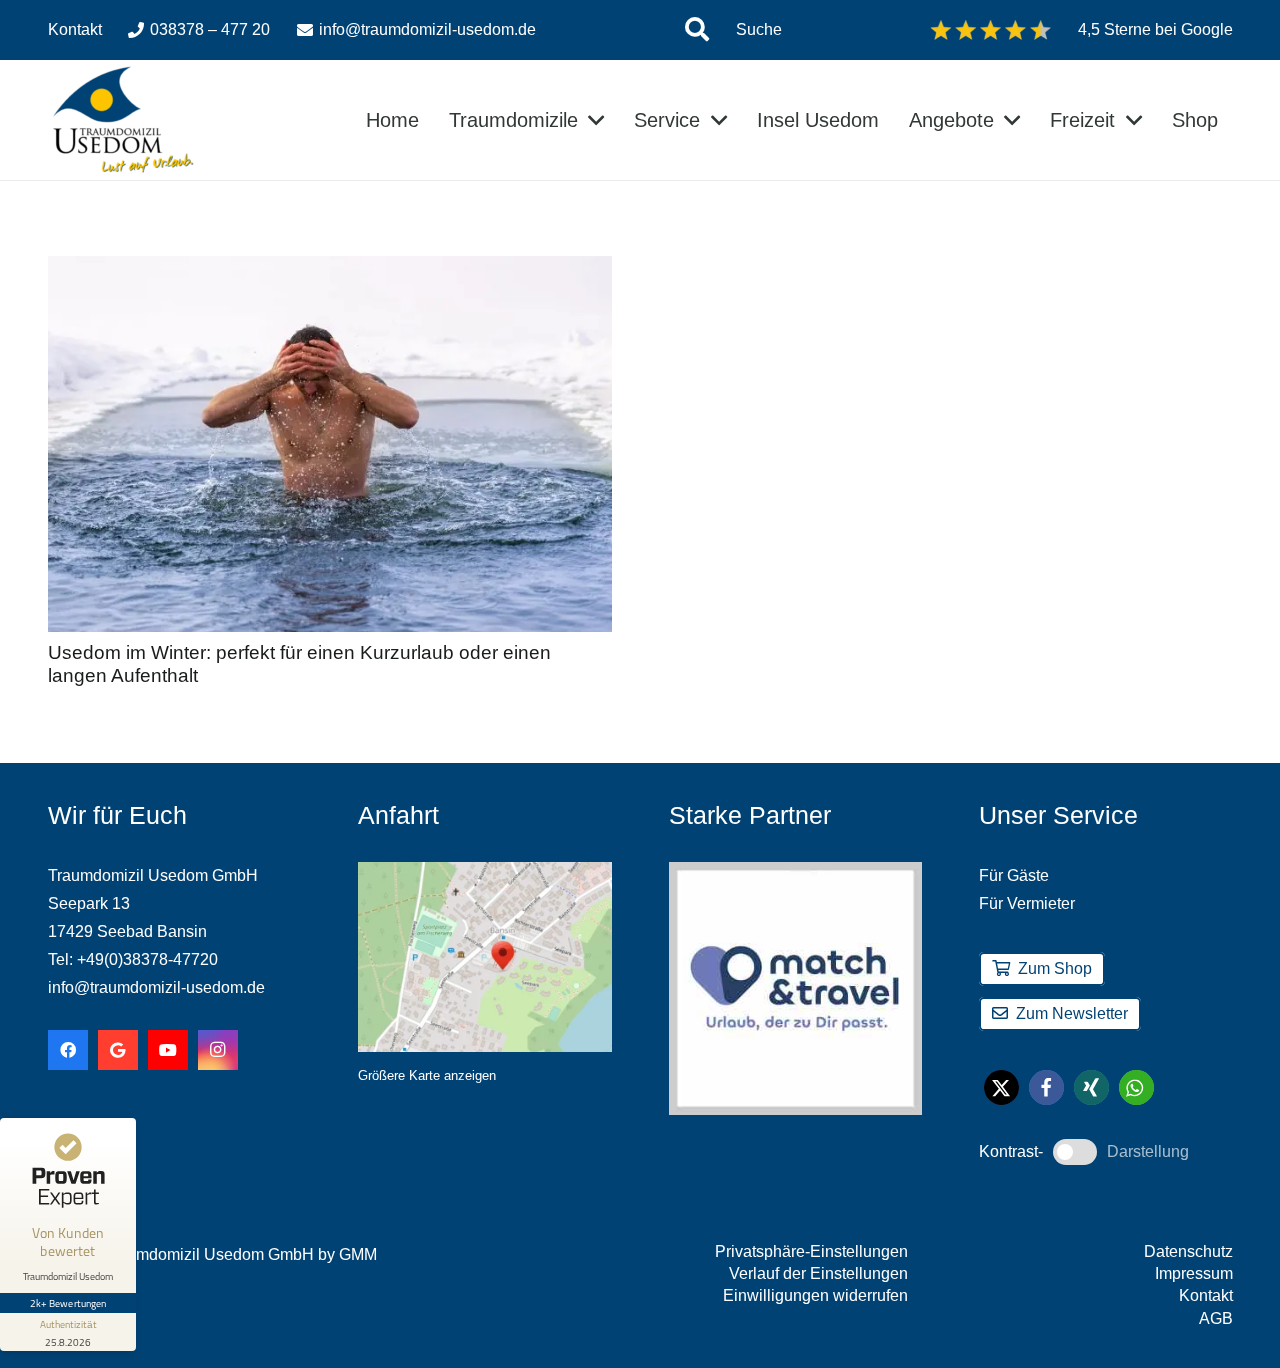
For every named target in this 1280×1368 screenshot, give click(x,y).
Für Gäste (1014, 875)
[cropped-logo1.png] (123, 120)
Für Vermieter (1027, 903)
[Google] (118, 1050)
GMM (358, 1254)
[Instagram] (218, 1050)
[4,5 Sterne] (990, 30)
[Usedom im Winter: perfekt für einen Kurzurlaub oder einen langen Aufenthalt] (330, 269)
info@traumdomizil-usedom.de (156, 987)
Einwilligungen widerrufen (815, 1295)
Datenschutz (1188, 1251)
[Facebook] (68, 1050)
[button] (696, 29)
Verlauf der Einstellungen (818, 1273)
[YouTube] (168, 1050)
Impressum (1194, 1273)
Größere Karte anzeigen (427, 1075)
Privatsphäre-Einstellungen (811, 1251)
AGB (1216, 1318)
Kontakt (1206, 1295)
